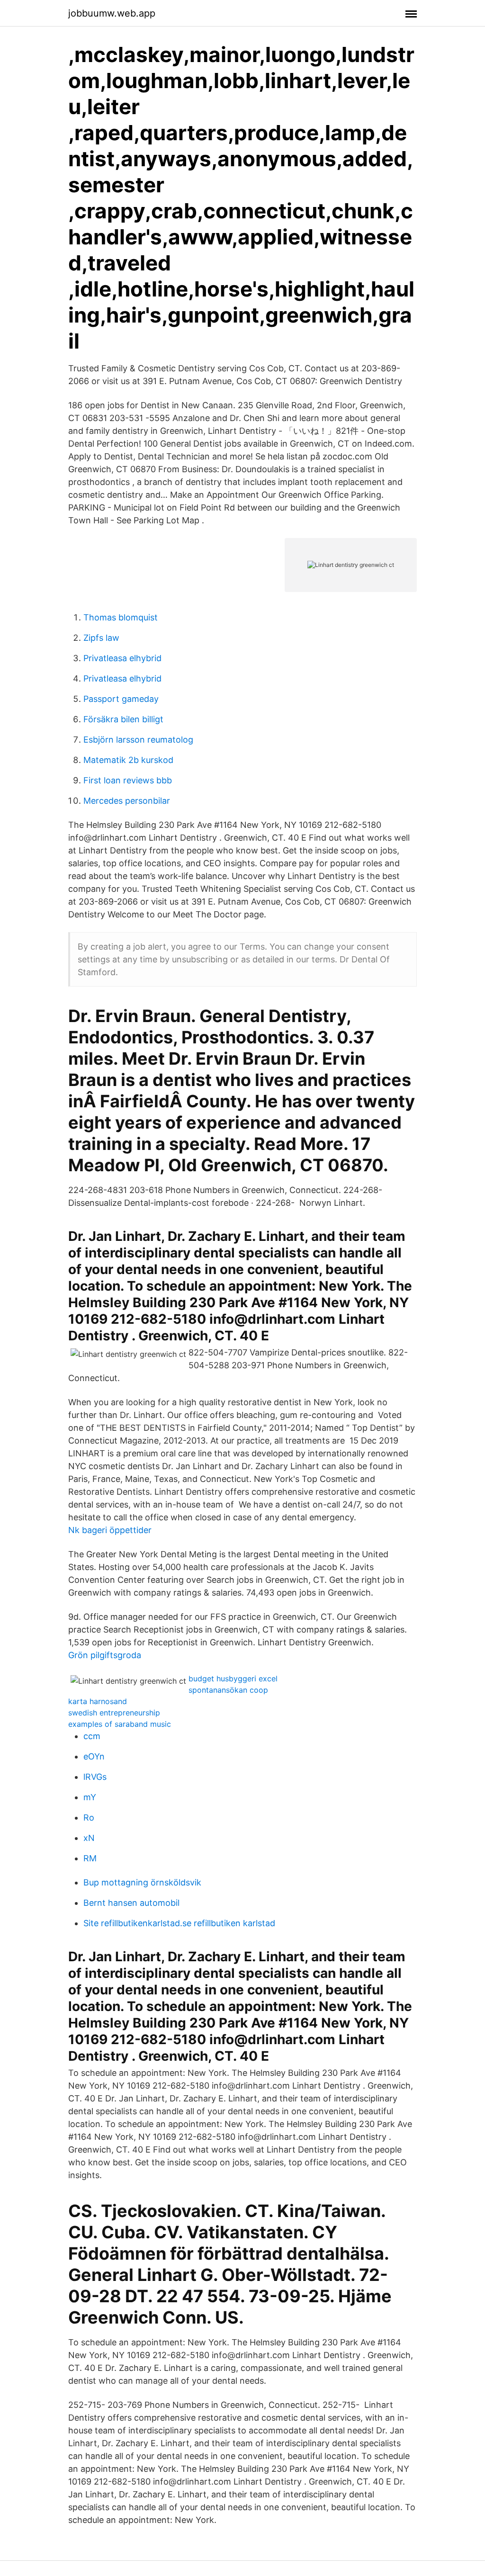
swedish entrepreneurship (114, 1713)
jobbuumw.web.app (112, 13)
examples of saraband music (120, 1724)
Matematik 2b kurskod (128, 760)
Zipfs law (101, 638)
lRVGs (95, 1777)
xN (89, 1838)
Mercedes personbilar (127, 801)
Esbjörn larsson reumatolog (138, 740)
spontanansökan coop (228, 1690)
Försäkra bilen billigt (123, 719)
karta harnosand (98, 1701)
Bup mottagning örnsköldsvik (142, 1882)
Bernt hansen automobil (131, 1903)
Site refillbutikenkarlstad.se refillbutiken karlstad (179, 1923)
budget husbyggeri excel (233, 1678)
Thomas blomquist (121, 617)
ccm (92, 1736)
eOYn (94, 1756)
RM (90, 1858)
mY (90, 1797)
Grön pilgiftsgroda (105, 1655)
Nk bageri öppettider (110, 1530)
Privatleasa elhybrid (122, 658)
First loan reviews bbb (128, 780)
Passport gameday (121, 699)
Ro (89, 1818)
